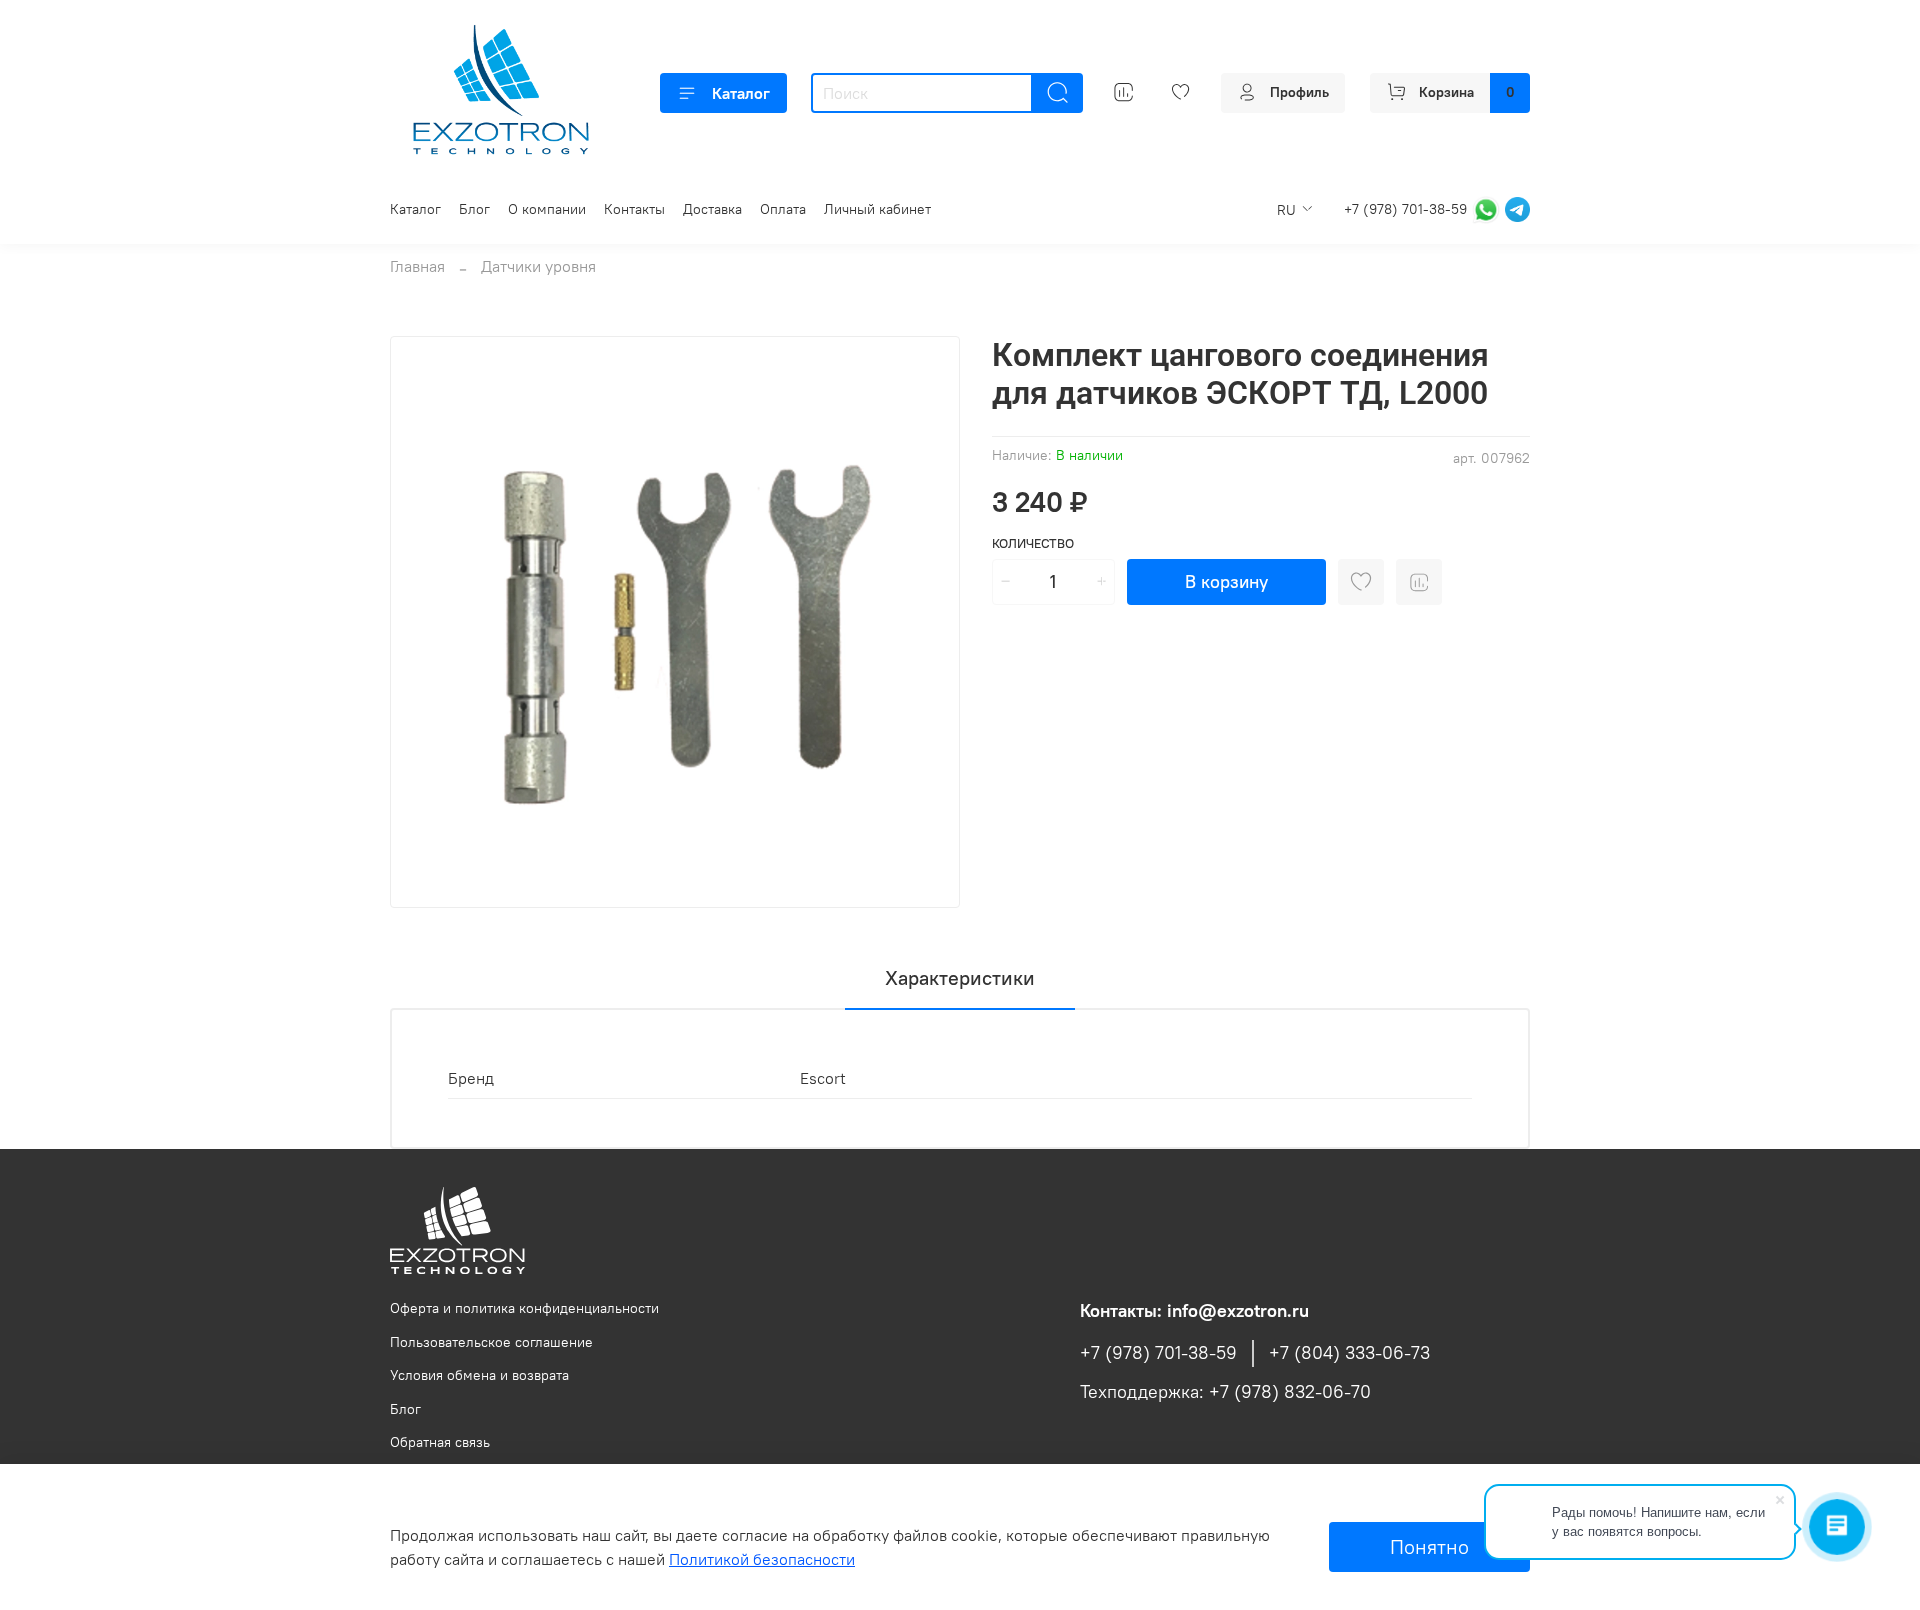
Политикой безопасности (762, 1559)
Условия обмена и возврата (479, 1375)
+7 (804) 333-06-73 (1349, 1353)
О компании (547, 209)
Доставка (712, 209)
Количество (1033, 543)
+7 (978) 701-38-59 (1405, 208)
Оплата (783, 209)
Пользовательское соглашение (491, 1342)
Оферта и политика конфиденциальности (524, 1308)
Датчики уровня (538, 266)
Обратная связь (440, 1442)
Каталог (741, 93)
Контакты (634, 209)
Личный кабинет (877, 209)
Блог (474, 209)
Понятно (1429, 1546)
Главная (417, 266)
